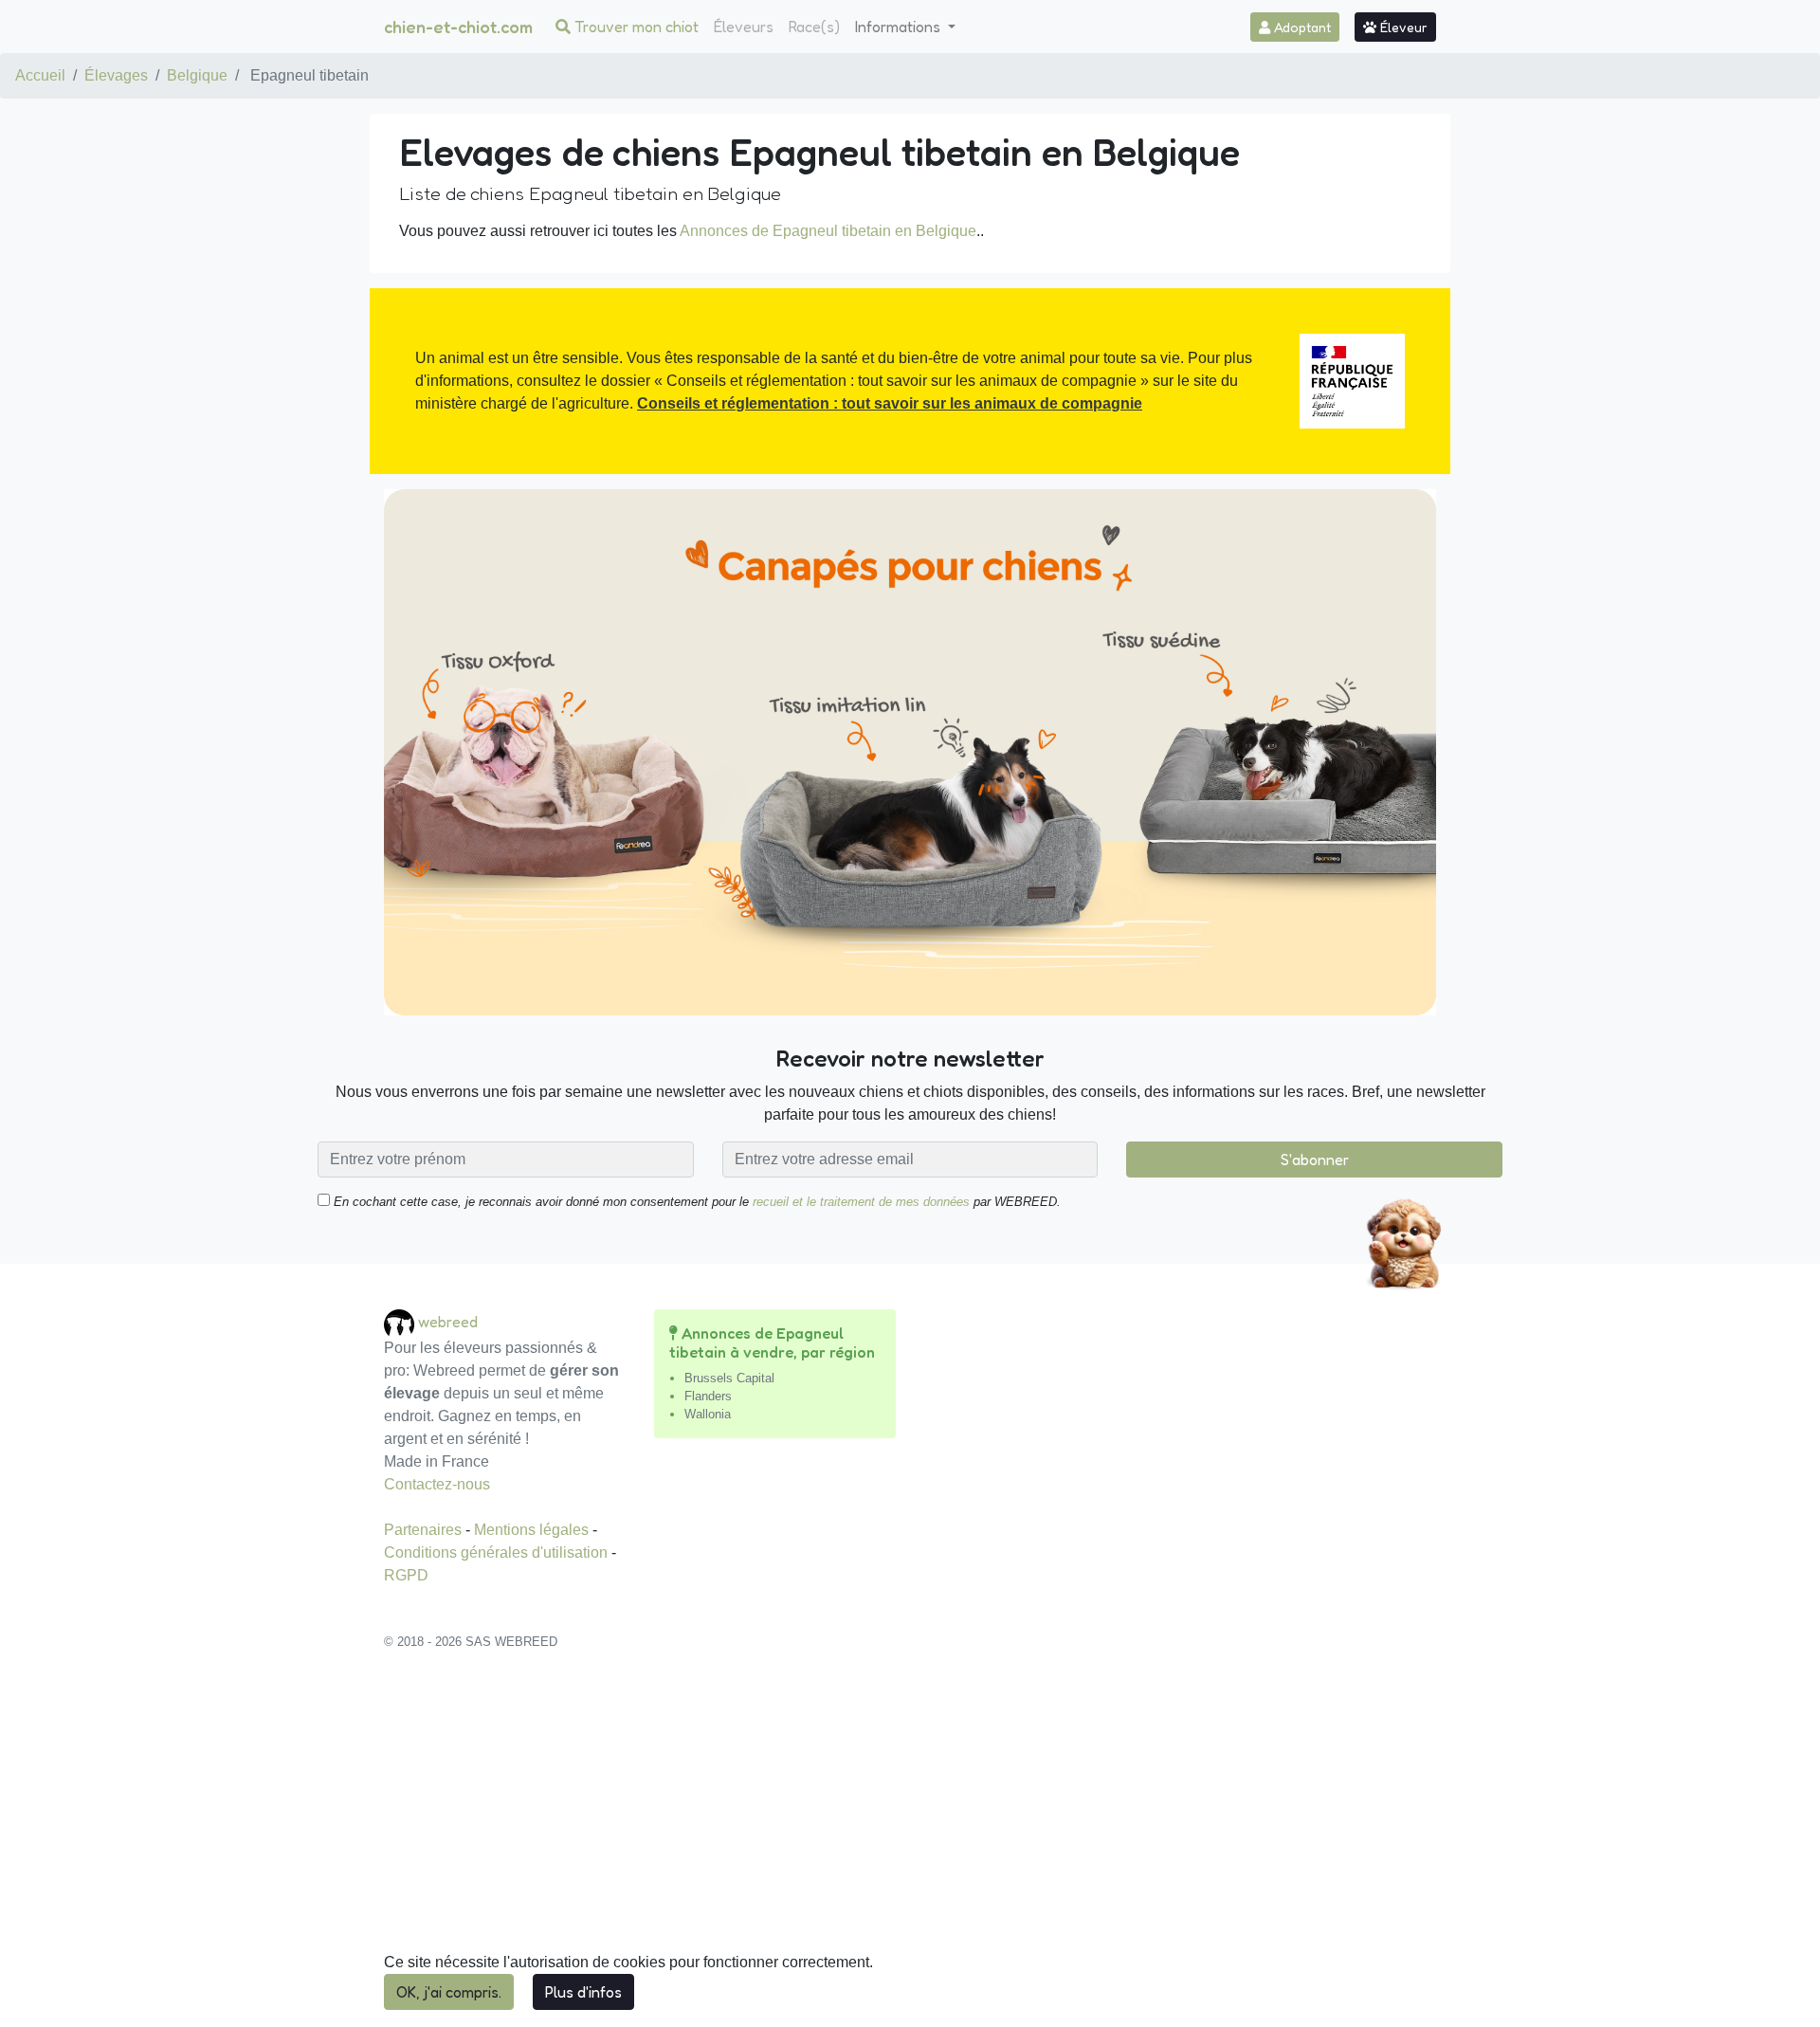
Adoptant (1301, 27)
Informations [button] (900, 27)
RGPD (406, 1575)
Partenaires (425, 1530)
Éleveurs (744, 27)
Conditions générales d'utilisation (498, 1552)
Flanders (708, 1396)
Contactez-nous (437, 1484)
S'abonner (1315, 1160)
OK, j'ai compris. (449, 1992)
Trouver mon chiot (635, 27)
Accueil (40, 75)
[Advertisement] (910, 1849)
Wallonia (708, 1414)
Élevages (116, 75)
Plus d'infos (583, 1992)
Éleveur (1402, 27)
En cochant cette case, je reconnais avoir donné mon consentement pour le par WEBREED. (695, 1202)
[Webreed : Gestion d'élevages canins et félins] (401, 1322)
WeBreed (448, 1322)
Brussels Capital (729, 1378)
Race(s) (814, 27)
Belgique (197, 75)
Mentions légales (533, 1530)
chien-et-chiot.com (458, 27)
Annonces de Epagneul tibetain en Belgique (828, 231)
